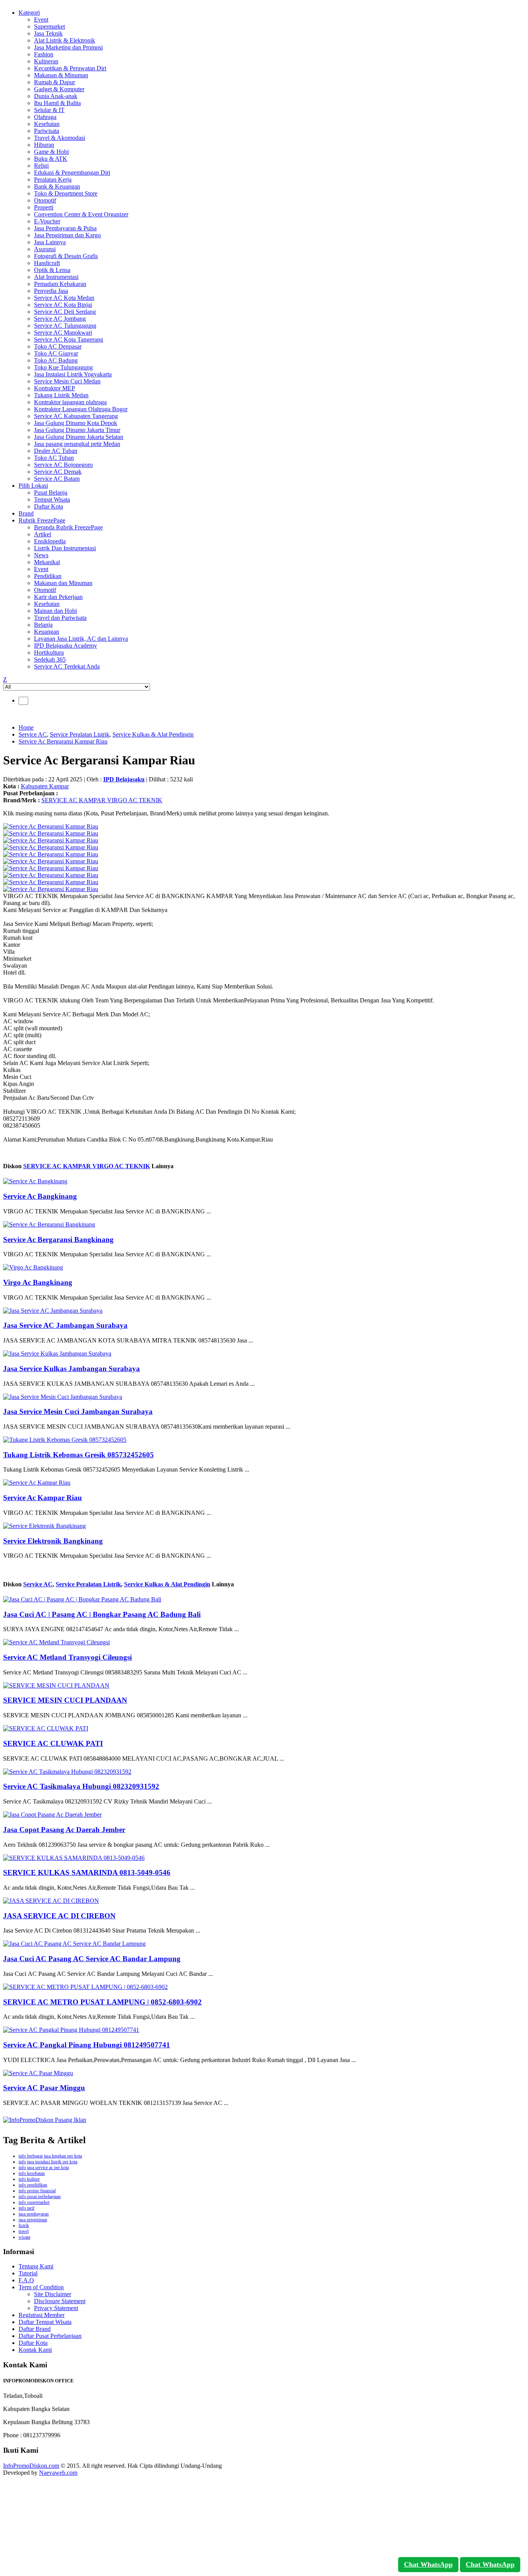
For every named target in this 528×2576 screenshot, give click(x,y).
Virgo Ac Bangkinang (38, 1282)
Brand (26, 513)
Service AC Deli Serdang (65, 312)
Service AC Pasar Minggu (44, 2088)
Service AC (33, 734)
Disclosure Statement (60, 2301)
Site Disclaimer (53, 2294)
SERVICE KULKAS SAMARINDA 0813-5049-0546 (87, 1872)
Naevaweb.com (58, 2473)
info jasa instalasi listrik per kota (48, 2162)
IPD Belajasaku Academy (66, 646)
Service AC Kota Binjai (63, 305)
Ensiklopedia (50, 541)
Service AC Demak (58, 472)
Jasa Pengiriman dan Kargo (67, 235)
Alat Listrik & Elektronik (65, 40)
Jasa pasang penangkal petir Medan (77, 444)
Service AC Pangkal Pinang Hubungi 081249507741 (87, 2045)
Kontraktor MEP (55, 388)
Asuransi (45, 249)
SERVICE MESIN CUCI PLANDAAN (65, 1700)
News (41, 555)
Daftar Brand (35, 2329)
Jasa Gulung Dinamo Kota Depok (76, 423)
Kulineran (46, 61)
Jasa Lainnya (50, 242)
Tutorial (28, 2273)
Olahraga (45, 117)
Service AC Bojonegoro (63, 465)
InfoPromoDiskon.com (31, 2466)
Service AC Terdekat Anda (67, 666)
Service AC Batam (57, 479)
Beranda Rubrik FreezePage (68, 527)
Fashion (44, 54)
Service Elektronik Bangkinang (53, 1541)
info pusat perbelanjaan (40, 2197)
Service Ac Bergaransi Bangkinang (58, 1240)
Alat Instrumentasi (56, 277)
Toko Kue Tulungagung (63, 367)
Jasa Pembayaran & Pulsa (65, 228)
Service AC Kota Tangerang (69, 339)
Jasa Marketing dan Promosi (68, 47)
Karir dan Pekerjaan (58, 597)
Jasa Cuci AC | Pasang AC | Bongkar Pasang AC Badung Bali (102, 1614)
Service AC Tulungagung (65, 326)
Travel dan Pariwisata (60, 618)
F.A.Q (26, 2280)
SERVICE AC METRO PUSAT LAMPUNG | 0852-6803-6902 (102, 2002)
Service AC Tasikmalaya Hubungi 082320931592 (81, 1786)
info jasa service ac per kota (44, 2168)
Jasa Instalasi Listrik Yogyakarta (73, 374)
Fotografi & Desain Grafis (66, 256)
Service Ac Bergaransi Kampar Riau (63, 741)
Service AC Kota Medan (64, 298)
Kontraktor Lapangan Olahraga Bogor (81, 409)
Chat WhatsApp (428, 2564)
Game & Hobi (51, 152)
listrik (24, 2226)
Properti (44, 207)
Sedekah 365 (50, 659)
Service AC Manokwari (63, 333)
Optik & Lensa (52, 270)
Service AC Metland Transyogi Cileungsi (67, 1657)
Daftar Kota (49, 506)
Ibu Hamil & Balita (57, 103)
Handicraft (47, 263)
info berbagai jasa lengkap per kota (50, 2156)
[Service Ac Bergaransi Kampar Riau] (51, 826)
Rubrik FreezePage (42, 520)
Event (41, 20)
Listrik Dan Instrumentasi (65, 548)
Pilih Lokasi (33, 486)
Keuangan (47, 632)
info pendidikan (33, 2185)
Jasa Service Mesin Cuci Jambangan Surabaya (78, 1411)
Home (26, 727)
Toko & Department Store (66, 193)
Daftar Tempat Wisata (45, 2322)
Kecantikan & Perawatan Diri (70, 68)
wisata (24, 2237)
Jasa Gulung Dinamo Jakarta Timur (77, 430)
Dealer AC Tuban (56, 451)
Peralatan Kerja (53, 180)
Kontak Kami (35, 2350)
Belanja (43, 625)
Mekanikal (47, 562)
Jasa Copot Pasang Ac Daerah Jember (64, 1830)
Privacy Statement (56, 2308)
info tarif (26, 2208)
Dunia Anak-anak (56, 96)
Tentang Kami (36, 2266)
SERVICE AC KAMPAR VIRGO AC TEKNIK (102, 800)
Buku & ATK (51, 159)
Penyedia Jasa (51, 291)
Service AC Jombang (60, 319)
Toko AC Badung (56, 360)
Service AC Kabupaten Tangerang (76, 416)
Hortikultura (49, 653)
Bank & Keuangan (57, 186)
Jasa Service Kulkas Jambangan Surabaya (72, 1369)
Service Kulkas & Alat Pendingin (153, 734)
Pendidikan (48, 576)
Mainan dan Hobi (55, 611)
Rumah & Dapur (55, 82)
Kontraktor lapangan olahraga (70, 402)
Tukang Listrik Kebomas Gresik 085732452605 (78, 1455)
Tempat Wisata (52, 499)
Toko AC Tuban (54, 458)
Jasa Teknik (48, 33)
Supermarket (49, 26)
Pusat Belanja (51, 493)
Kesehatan (47, 124)
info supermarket (34, 2202)
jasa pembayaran (34, 2214)
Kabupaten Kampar (45, 786)
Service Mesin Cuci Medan (67, 381)
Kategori (29, 13)
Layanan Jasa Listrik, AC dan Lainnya (81, 639)
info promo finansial (37, 2191)
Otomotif (45, 200)
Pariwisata (47, 131)
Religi (41, 166)
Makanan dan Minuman (63, 583)
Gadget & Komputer (59, 89)
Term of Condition (41, 2287)
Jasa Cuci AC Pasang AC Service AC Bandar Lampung (92, 1959)
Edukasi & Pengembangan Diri (72, 173)
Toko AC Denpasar (58, 346)
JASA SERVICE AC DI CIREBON (59, 1916)
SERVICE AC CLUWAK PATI (53, 1743)
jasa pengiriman (33, 2220)
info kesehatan (32, 2173)
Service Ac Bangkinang (40, 1196)
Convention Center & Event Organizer (81, 214)
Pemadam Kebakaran (60, 284)
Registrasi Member (42, 2315)
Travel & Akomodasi (60, 138)
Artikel (43, 534)
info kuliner (29, 2179)
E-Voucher (47, 221)
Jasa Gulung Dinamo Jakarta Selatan (79, 437)
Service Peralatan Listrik (80, 734)
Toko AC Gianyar (56, 353)
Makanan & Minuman (61, 75)
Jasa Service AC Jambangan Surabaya (65, 1325)
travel (24, 2231)
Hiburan (44, 145)
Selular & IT (49, 110)
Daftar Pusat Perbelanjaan (50, 2336)
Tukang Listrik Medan (61, 395)
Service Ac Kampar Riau (43, 1498)
